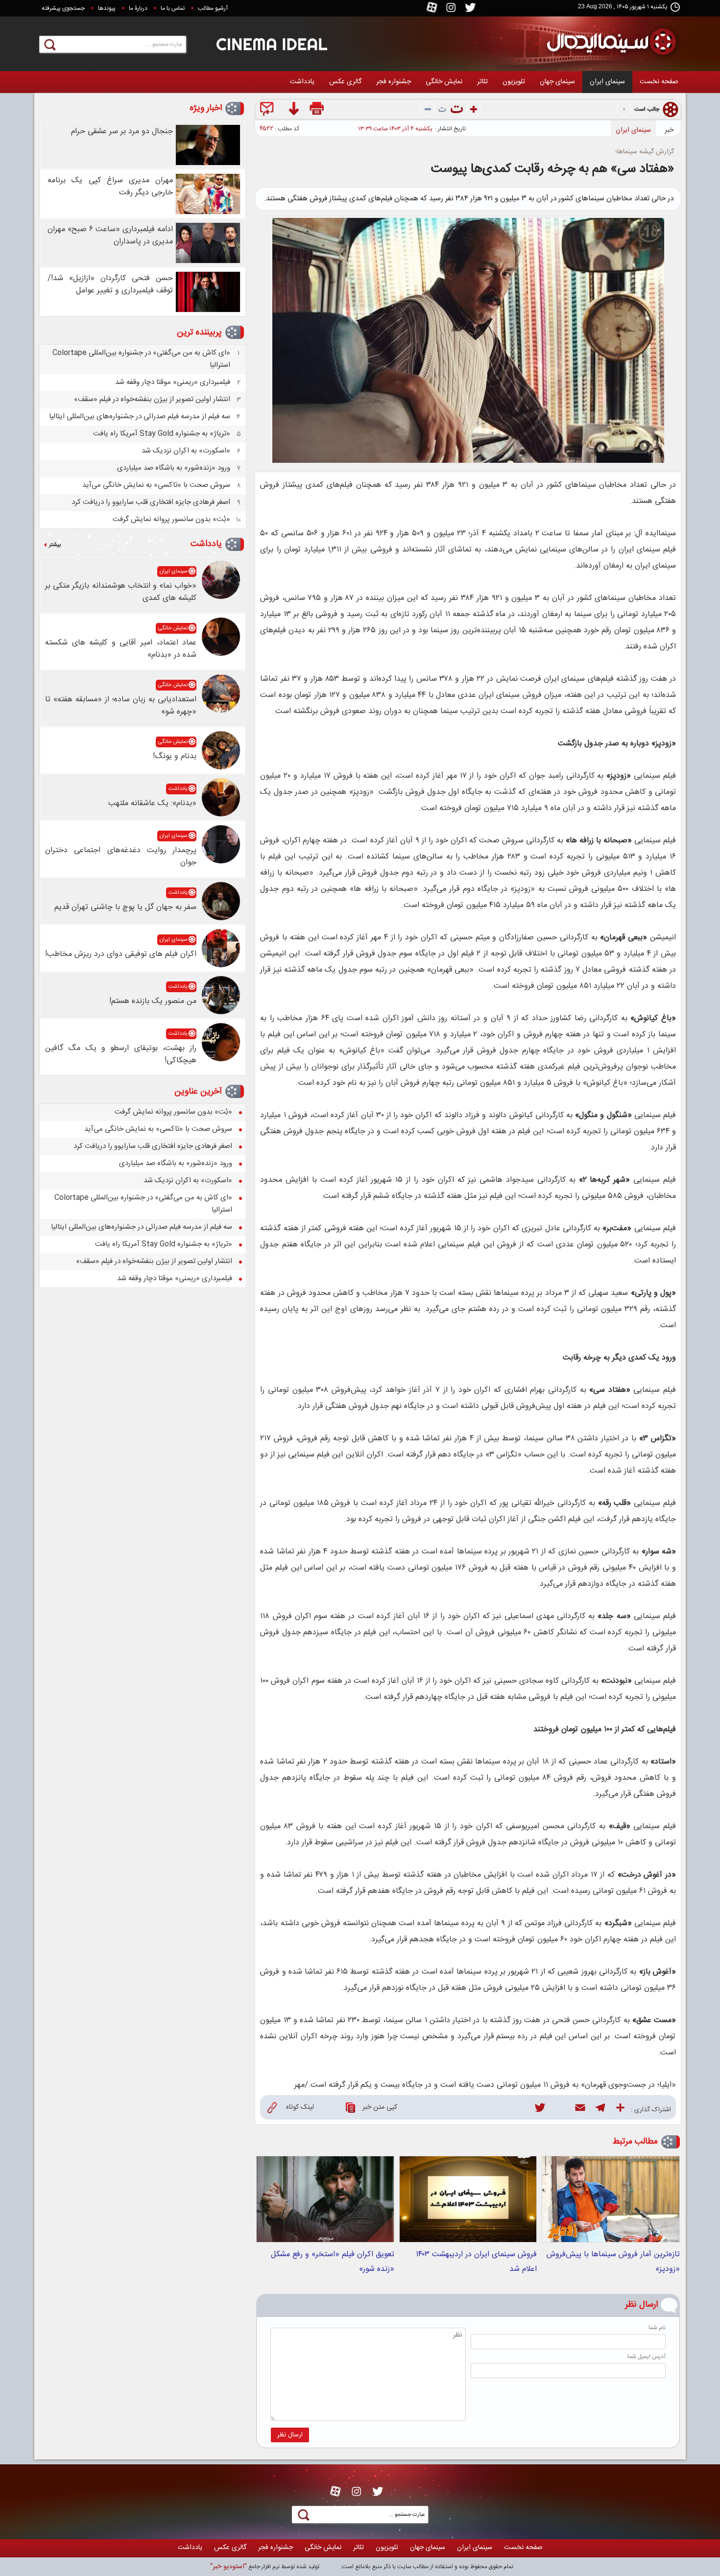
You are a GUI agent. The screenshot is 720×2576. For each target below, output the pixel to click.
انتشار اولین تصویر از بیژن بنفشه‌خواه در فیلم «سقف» (152, 399)
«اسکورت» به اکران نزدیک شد (186, 451)
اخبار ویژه (206, 108)
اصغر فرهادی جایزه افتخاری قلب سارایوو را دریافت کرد (151, 502)
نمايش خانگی (444, 82)
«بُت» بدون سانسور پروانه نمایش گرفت (171, 519)
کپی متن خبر (380, 2107)
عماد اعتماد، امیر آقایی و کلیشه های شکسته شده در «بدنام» (121, 649)
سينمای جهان (557, 82)
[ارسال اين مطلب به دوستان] (269, 110)
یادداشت (302, 82)
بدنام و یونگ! (175, 756)
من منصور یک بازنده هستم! (153, 1001)
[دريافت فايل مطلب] (293, 110)
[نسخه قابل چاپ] (318, 110)
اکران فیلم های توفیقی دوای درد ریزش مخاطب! (121, 954)
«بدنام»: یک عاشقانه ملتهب (152, 803)
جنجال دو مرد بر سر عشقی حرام (122, 131)
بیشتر (55, 545)
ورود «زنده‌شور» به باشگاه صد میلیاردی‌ (174, 468)
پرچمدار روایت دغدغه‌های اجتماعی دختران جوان (121, 857)
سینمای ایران (607, 82)
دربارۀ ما (138, 8)
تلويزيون (514, 82)
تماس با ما (173, 8)
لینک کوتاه (300, 2107)
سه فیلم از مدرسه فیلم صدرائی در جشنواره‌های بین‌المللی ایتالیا (140, 417)
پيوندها (107, 8)
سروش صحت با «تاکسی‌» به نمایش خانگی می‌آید (156, 485)
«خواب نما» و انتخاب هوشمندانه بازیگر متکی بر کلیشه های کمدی (121, 592)
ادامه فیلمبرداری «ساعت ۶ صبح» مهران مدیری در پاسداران (110, 236)
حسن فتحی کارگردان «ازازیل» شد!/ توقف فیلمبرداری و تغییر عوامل (110, 285)
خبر (669, 130)
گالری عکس (345, 82)
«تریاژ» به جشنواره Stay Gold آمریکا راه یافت (162, 434)
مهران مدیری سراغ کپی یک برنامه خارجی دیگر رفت (110, 187)
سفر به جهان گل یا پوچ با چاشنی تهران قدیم (125, 907)
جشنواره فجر (394, 82)
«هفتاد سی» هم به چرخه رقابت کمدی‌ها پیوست (552, 169)
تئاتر (482, 82)
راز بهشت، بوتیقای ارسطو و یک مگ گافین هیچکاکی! (121, 1054)
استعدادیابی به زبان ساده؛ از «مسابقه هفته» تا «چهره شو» (121, 706)
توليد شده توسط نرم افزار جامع (265, 2567)
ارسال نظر (290, 2435)
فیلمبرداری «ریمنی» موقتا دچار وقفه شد (173, 382)
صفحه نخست (659, 82)
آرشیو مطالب (213, 8)
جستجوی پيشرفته (63, 8)
